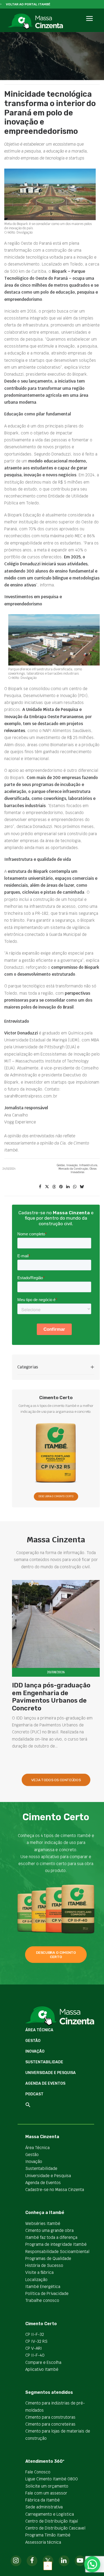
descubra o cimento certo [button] (56, 1955)
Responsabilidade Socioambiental (57, 2252)
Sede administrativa (44, 2507)
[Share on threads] (54, 1187)
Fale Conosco (38, 2472)
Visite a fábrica (39, 2272)
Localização (36, 2280)
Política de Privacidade (47, 2293)
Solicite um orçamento (47, 2486)
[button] (89, 24)
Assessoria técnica (43, 2542)
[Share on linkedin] (68, 1187)
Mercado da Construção (73, 1169)
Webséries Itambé (43, 2223)
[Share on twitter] (47, 1187)
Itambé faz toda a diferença (51, 2237)
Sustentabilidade (44, 2062)
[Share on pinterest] (61, 1187)
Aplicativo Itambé (42, 2369)
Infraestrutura (88, 1165)
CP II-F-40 (35, 2355)
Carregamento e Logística (50, 2514)
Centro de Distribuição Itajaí (52, 2521)
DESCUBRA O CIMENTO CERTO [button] (56, 1497)
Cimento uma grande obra (49, 2230)
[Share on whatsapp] (75, 1187)
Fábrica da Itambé (43, 2500)
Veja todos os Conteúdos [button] (56, 1780)
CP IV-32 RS (36, 2341)
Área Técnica (39, 2030)
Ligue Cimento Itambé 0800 (52, 2479)
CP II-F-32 (35, 2334)
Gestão (61, 1165)
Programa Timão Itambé (48, 2535)
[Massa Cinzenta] (35, 22)
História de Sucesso (44, 2265)
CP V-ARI (34, 2348)
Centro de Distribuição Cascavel (55, 2528)
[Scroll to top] (48, 2565)
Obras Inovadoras (84, 1170)
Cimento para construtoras (50, 2417)
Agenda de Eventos (45, 2083)
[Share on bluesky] (82, 1187)
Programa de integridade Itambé (56, 2244)
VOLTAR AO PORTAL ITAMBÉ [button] (28, 4)
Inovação (72, 1165)
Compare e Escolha (43, 2362)
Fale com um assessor (46, 2493)
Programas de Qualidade (48, 2258)
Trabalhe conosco (42, 2300)
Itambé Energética (43, 2287)
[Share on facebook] (40, 1187)
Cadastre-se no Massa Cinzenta (55, 2190)
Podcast (34, 2094)
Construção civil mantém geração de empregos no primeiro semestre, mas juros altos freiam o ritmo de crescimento (52, 1701)
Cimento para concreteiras (50, 2424)
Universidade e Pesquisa (51, 2073)
